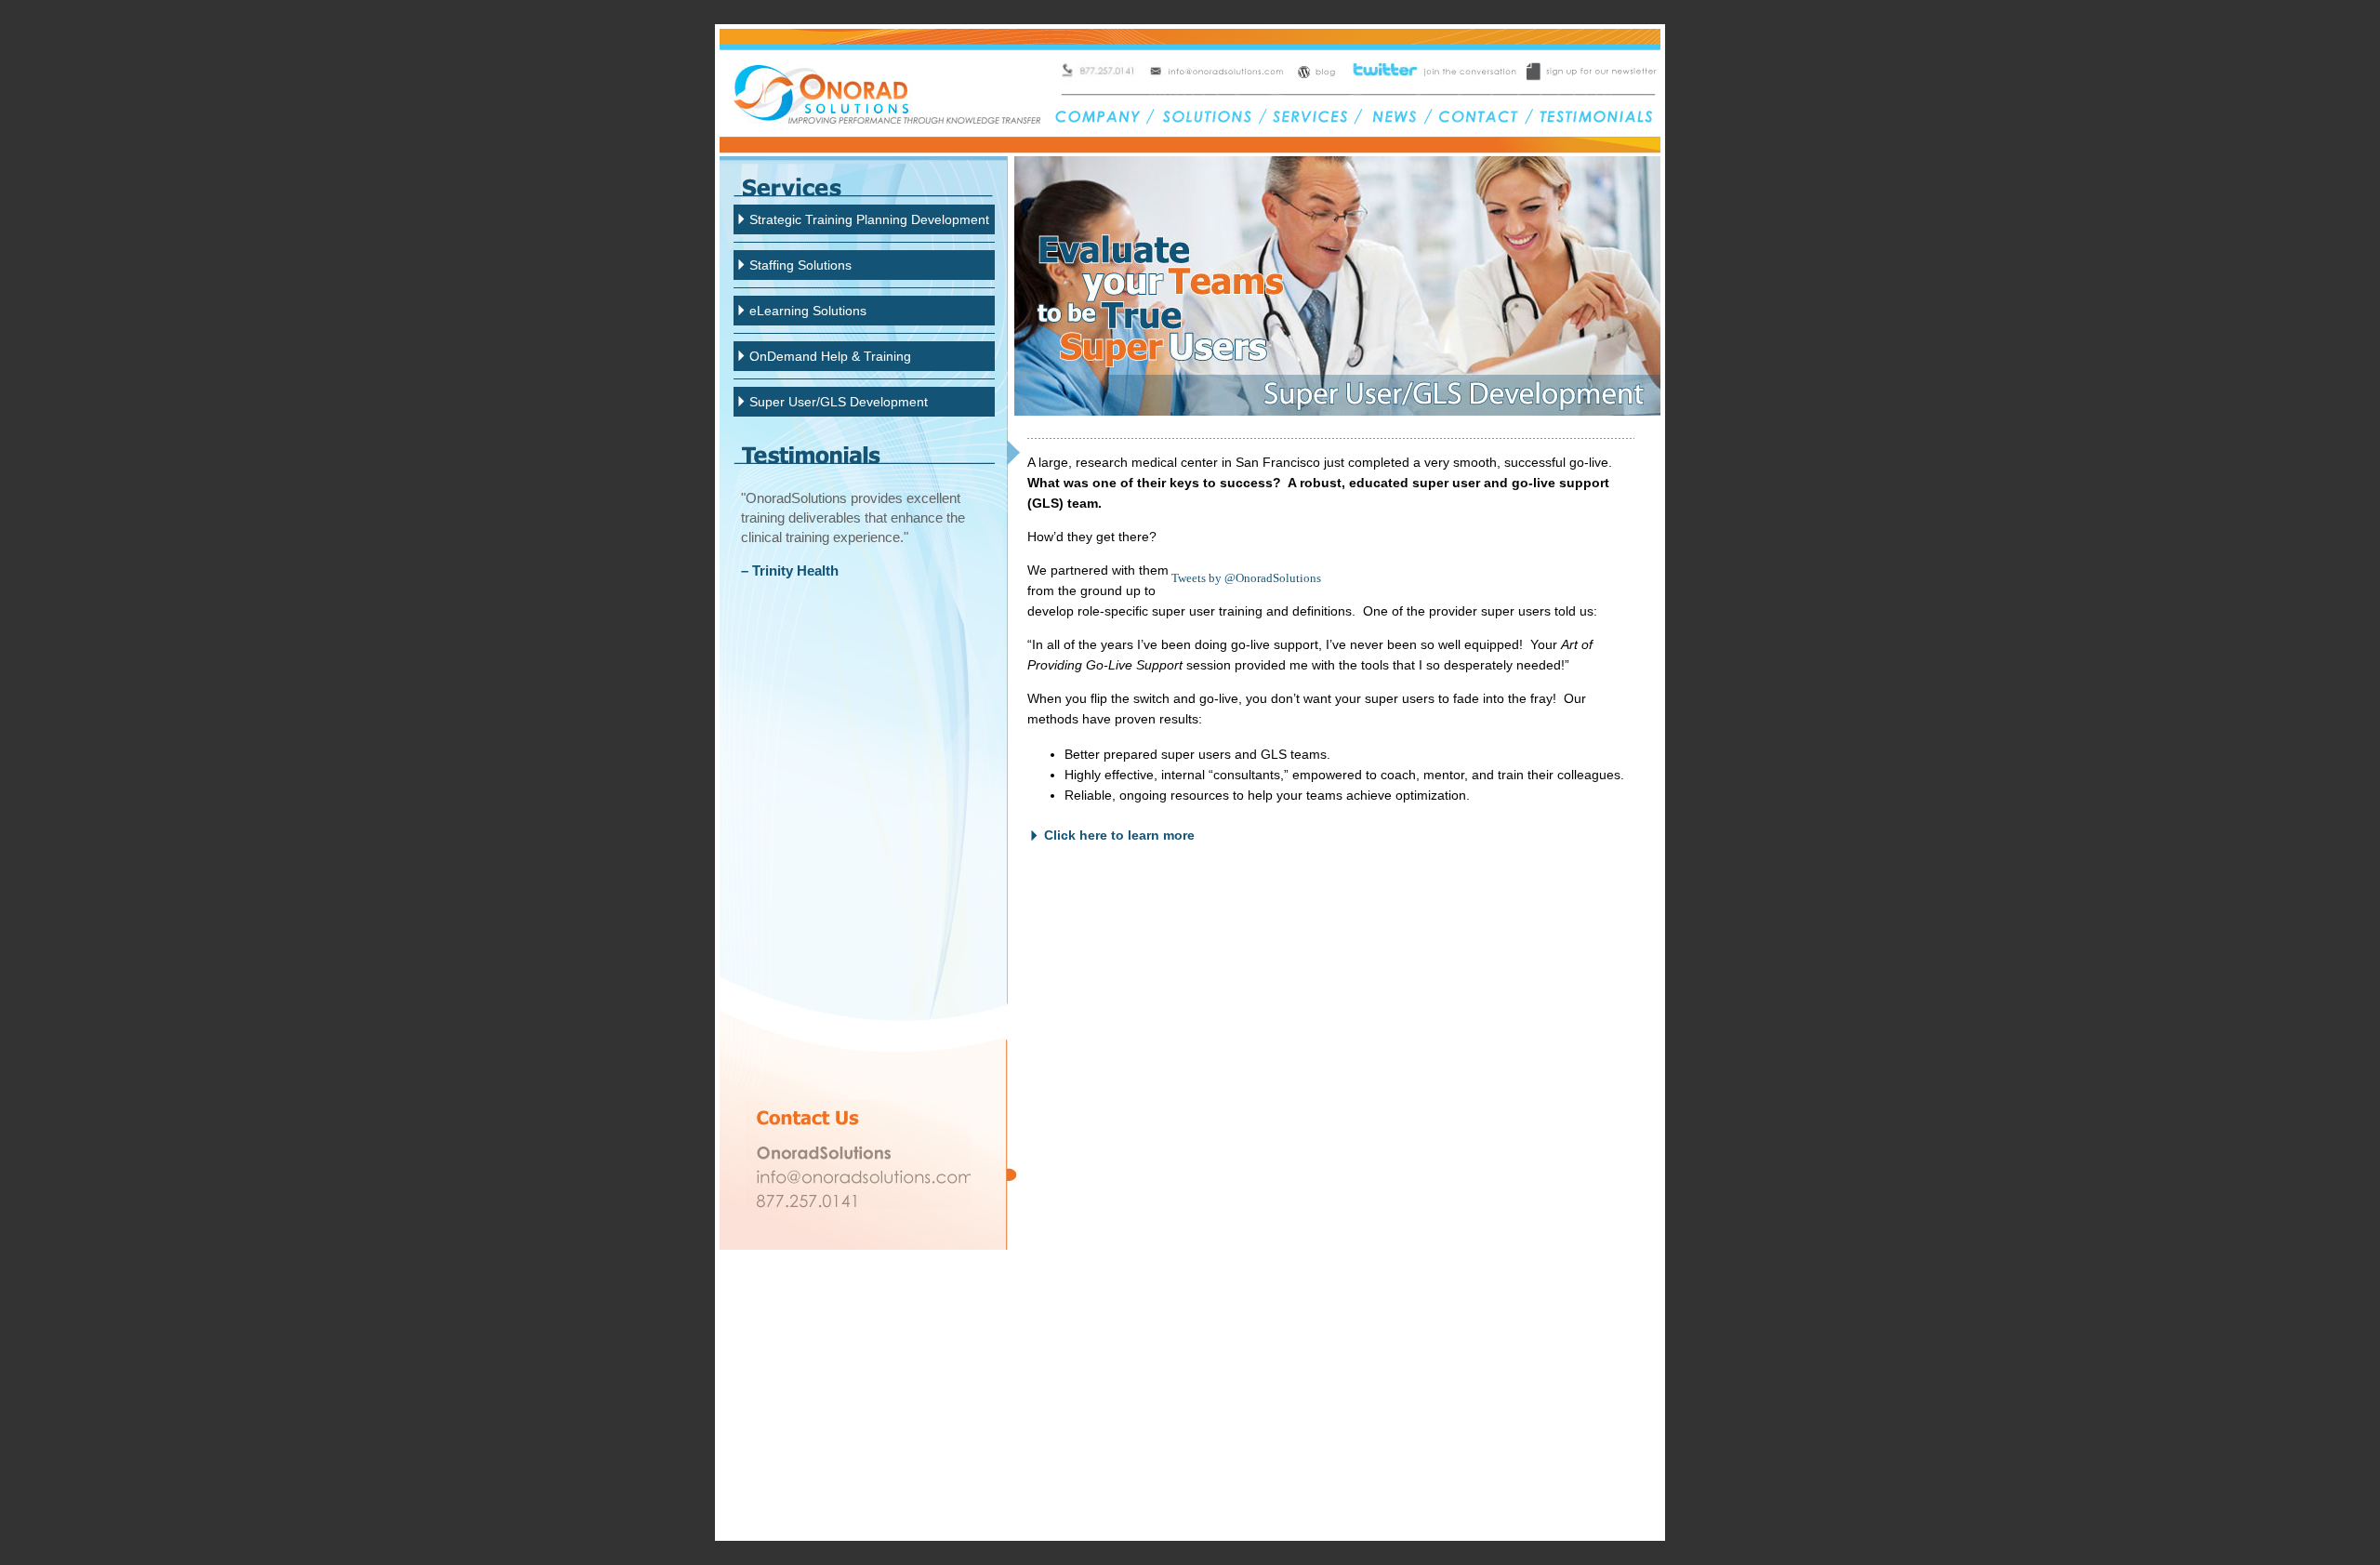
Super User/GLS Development (839, 402)
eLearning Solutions (808, 311)
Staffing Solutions (800, 265)
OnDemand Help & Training (830, 356)
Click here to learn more (1119, 835)
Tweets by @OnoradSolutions (1246, 578)
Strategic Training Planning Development (869, 219)
